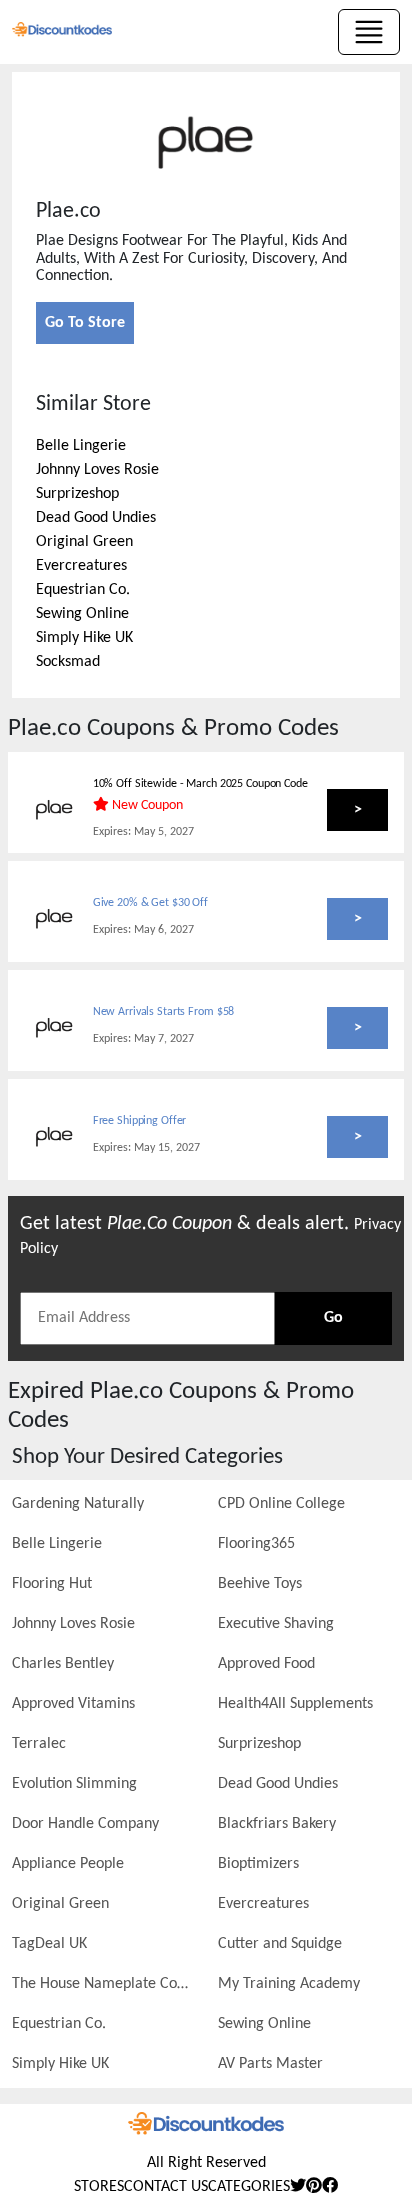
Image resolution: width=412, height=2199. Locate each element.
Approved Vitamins (73, 1704)
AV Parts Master (270, 2064)
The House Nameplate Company (103, 1984)
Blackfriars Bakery (277, 1824)
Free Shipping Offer (140, 1121)
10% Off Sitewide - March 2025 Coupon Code (200, 784)
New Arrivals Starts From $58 (164, 1012)
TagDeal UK (49, 1944)
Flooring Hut (52, 1584)
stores (99, 2187)
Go (333, 1318)
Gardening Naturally (78, 1504)
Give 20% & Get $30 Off (150, 903)
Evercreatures (81, 566)
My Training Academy (289, 1984)
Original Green (84, 542)
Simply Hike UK (84, 638)
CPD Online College (281, 1504)
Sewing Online (82, 614)
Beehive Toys (260, 1584)
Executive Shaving (276, 1624)
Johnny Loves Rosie (97, 470)
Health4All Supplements (295, 1704)
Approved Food (266, 1664)
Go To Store (85, 323)
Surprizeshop (77, 494)
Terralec (39, 1744)
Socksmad (68, 662)
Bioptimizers (258, 1864)
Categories (249, 2187)
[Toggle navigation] (369, 32)
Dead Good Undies (96, 518)
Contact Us (166, 2187)
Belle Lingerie (81, 446)
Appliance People (68, 1864)
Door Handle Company (85, 1824)
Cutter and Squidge (280, 1944)
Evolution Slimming (74, 1784)
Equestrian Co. (83, 590)
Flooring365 (256, 1544)
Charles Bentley (63, 1664)
